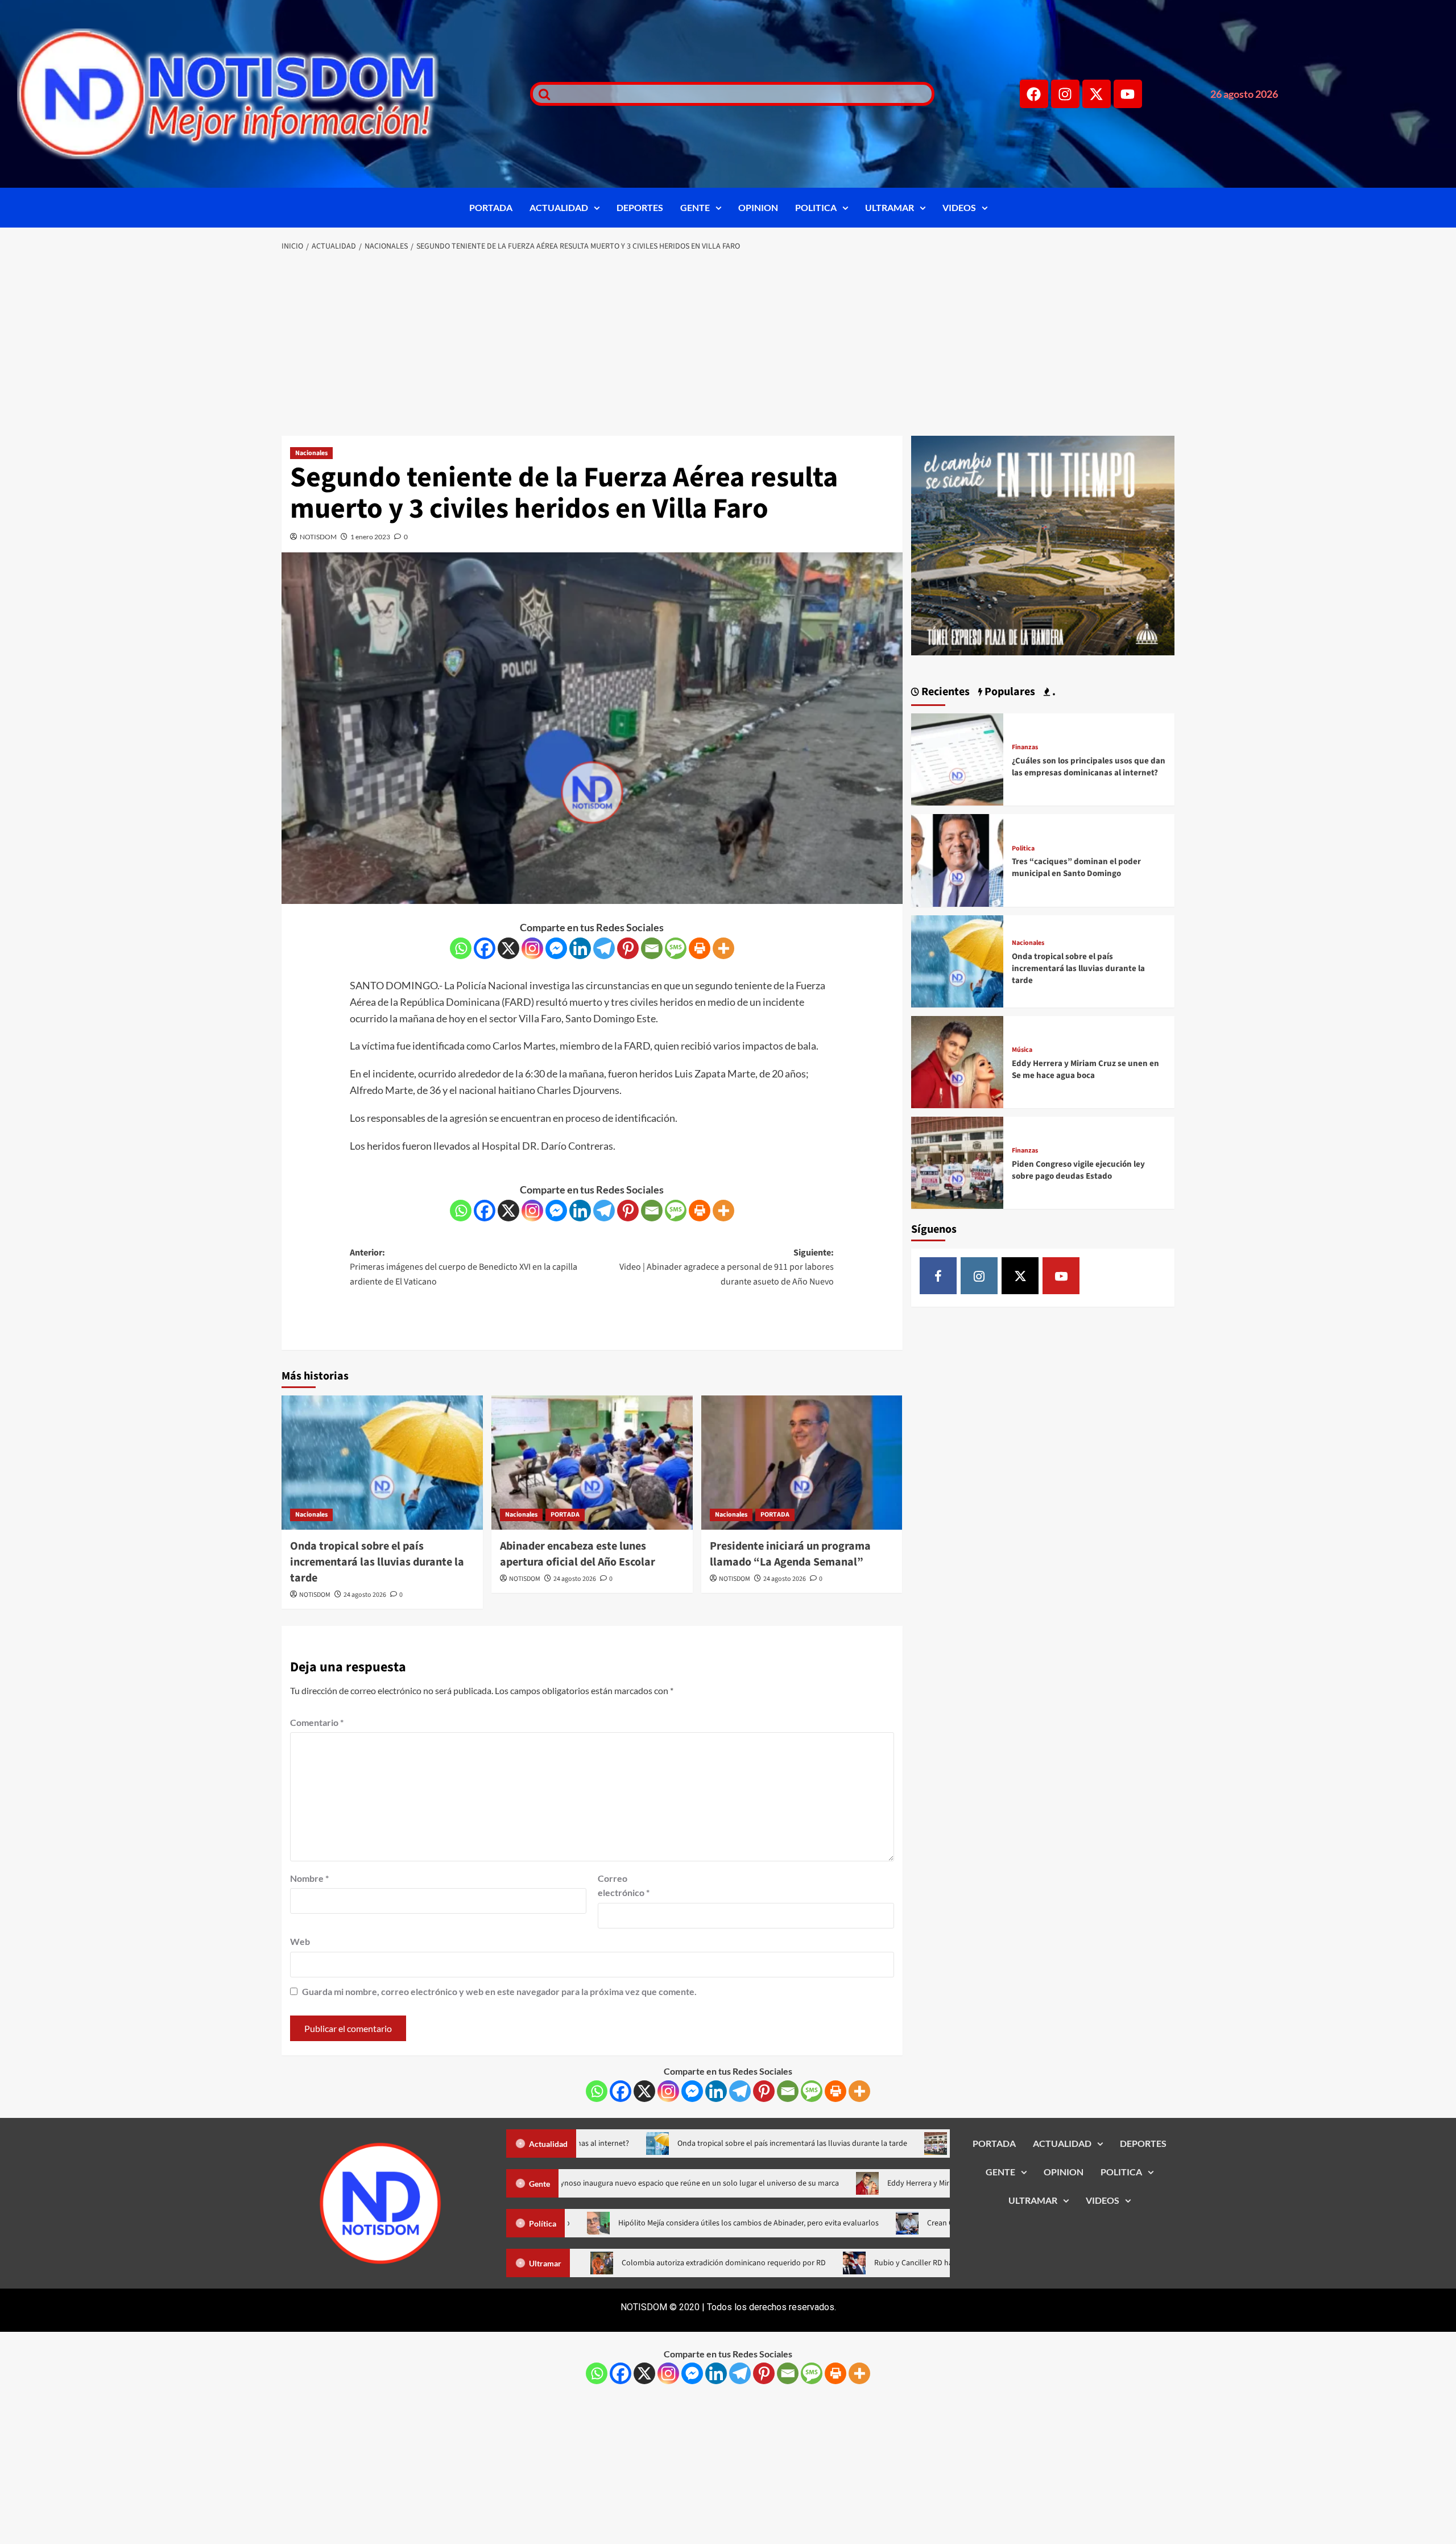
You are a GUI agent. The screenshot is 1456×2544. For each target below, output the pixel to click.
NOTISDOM (318, 537)
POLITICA (816, 207)
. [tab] (1053, 692)
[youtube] (1061, 1276)
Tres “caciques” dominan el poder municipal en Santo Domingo (1076, 868)
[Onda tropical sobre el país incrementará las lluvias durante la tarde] (382, 1463)
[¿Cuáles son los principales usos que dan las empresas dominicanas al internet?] (957, 758)
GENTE (695, 207)
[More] (723, 948)
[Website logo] (259, 94)
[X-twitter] (1097, 94)
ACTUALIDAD (559, 207)
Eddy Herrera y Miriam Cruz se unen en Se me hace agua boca (1085, 1069)
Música (1022, 1050)
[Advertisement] (728, 345)
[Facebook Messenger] (556, 948)
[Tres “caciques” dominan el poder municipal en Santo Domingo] (957, 859)
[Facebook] (1034, 94)
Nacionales (311, 453)
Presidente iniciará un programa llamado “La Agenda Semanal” (790, 1554)
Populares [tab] (1009, 692)
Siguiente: (727, 1267)
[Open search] (541, 94)
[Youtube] (1128, 94)
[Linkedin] (580, 948)
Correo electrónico (624, 1886)
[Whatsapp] (461, 948)
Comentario (317, 1722)
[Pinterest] (628, 948)
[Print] (700, 948)
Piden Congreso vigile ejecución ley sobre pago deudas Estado (1078, 1170)
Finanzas (1025, 747)
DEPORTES (640, 207)
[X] (508, 948)
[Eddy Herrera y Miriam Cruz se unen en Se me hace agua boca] (957, 1061)
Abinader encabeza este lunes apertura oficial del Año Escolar (578, 1554)
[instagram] (979, 1276)
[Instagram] (1065, 94)
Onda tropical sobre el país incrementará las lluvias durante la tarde (377, 1562)
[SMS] (676, 948)
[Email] (652, 948)
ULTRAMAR (890, 207)
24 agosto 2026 (365, 1595)
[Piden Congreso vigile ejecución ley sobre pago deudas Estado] (957, 1161)
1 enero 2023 (370, 537)
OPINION (758, 207)
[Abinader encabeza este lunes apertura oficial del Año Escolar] (592, 1463)
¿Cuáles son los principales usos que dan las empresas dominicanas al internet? (1089, 767)
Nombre (309, 1878)
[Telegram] (604, 948)
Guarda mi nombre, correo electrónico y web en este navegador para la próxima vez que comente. (499, 1991)
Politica (1023, 849)
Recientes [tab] (944, 692)
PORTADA (491, 207)
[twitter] (1020, 1276)
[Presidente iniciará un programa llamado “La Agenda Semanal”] (802, 1463)
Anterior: (464, 1267)
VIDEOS (959, 207)
